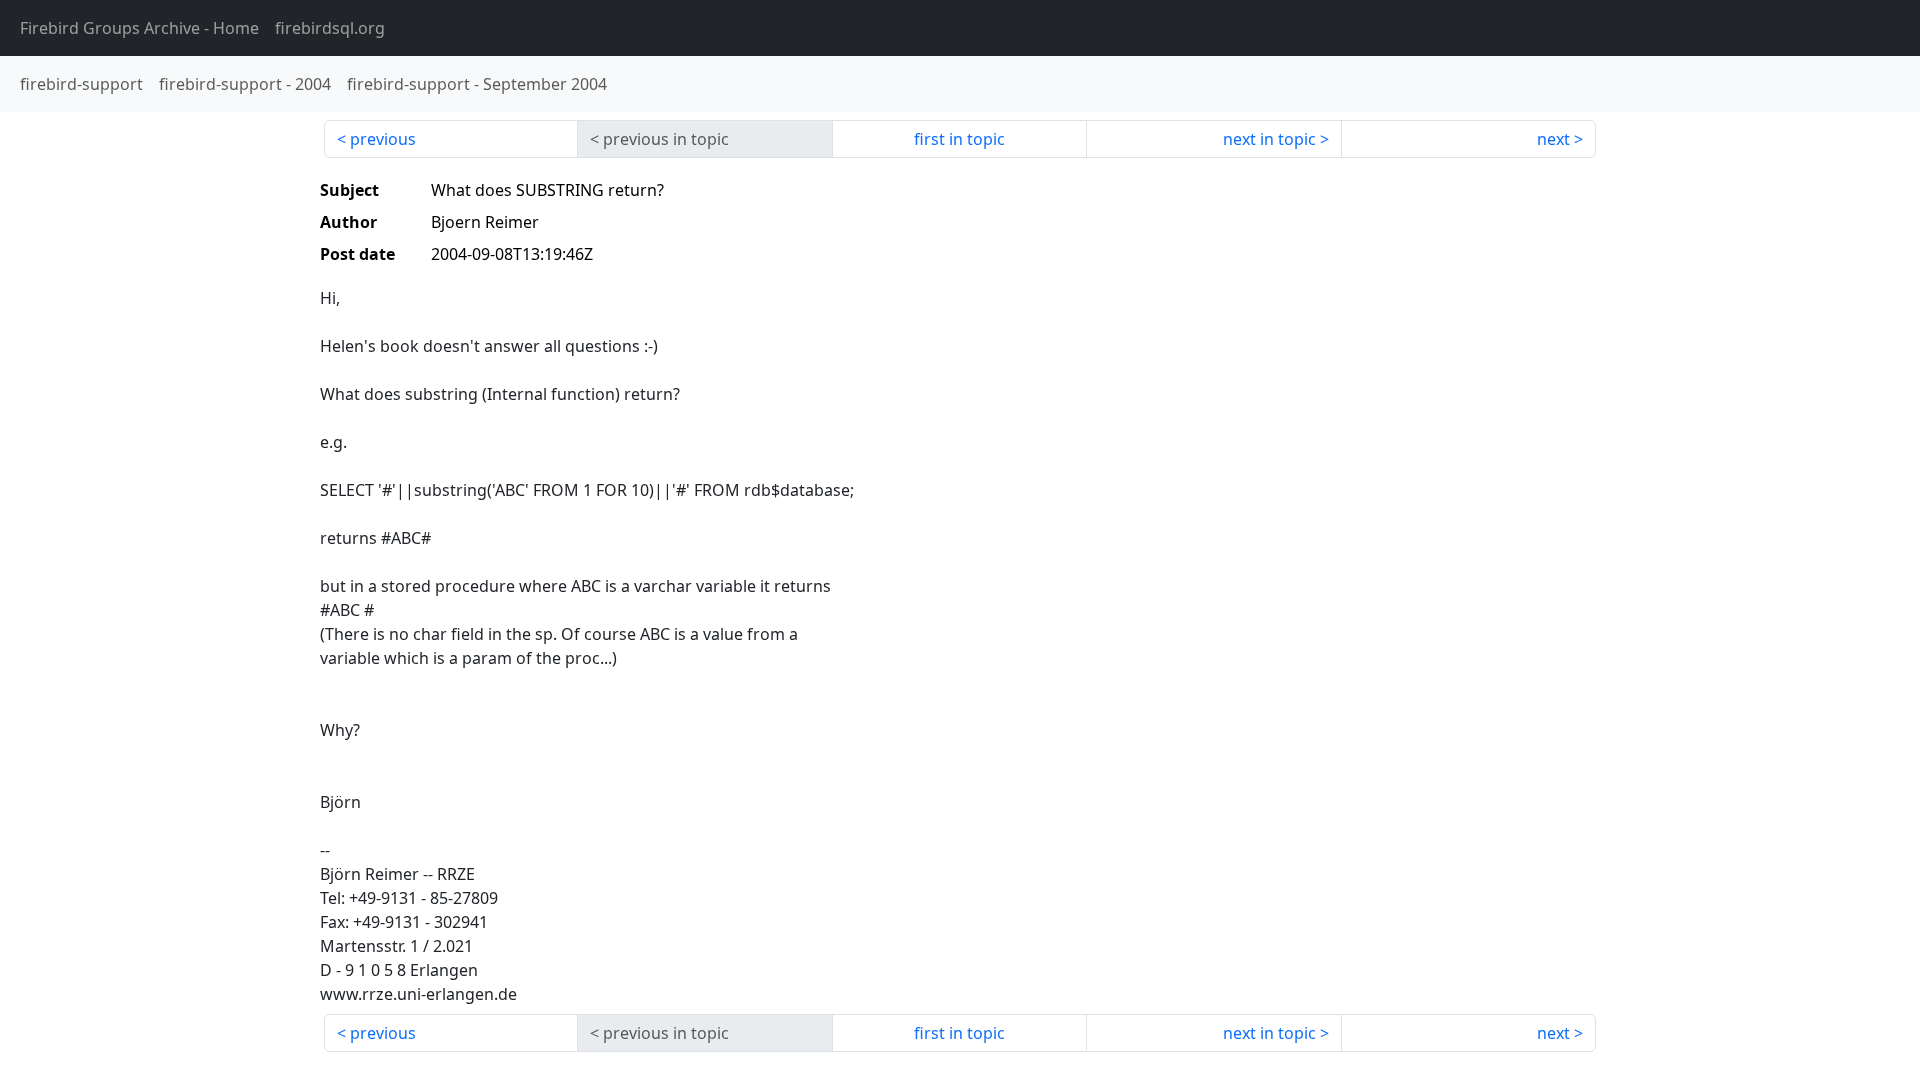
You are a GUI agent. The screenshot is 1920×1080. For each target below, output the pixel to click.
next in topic (1269, 139)
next (1553, 139)
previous (383, 139)
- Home (139, 28)
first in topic (959, 139)
